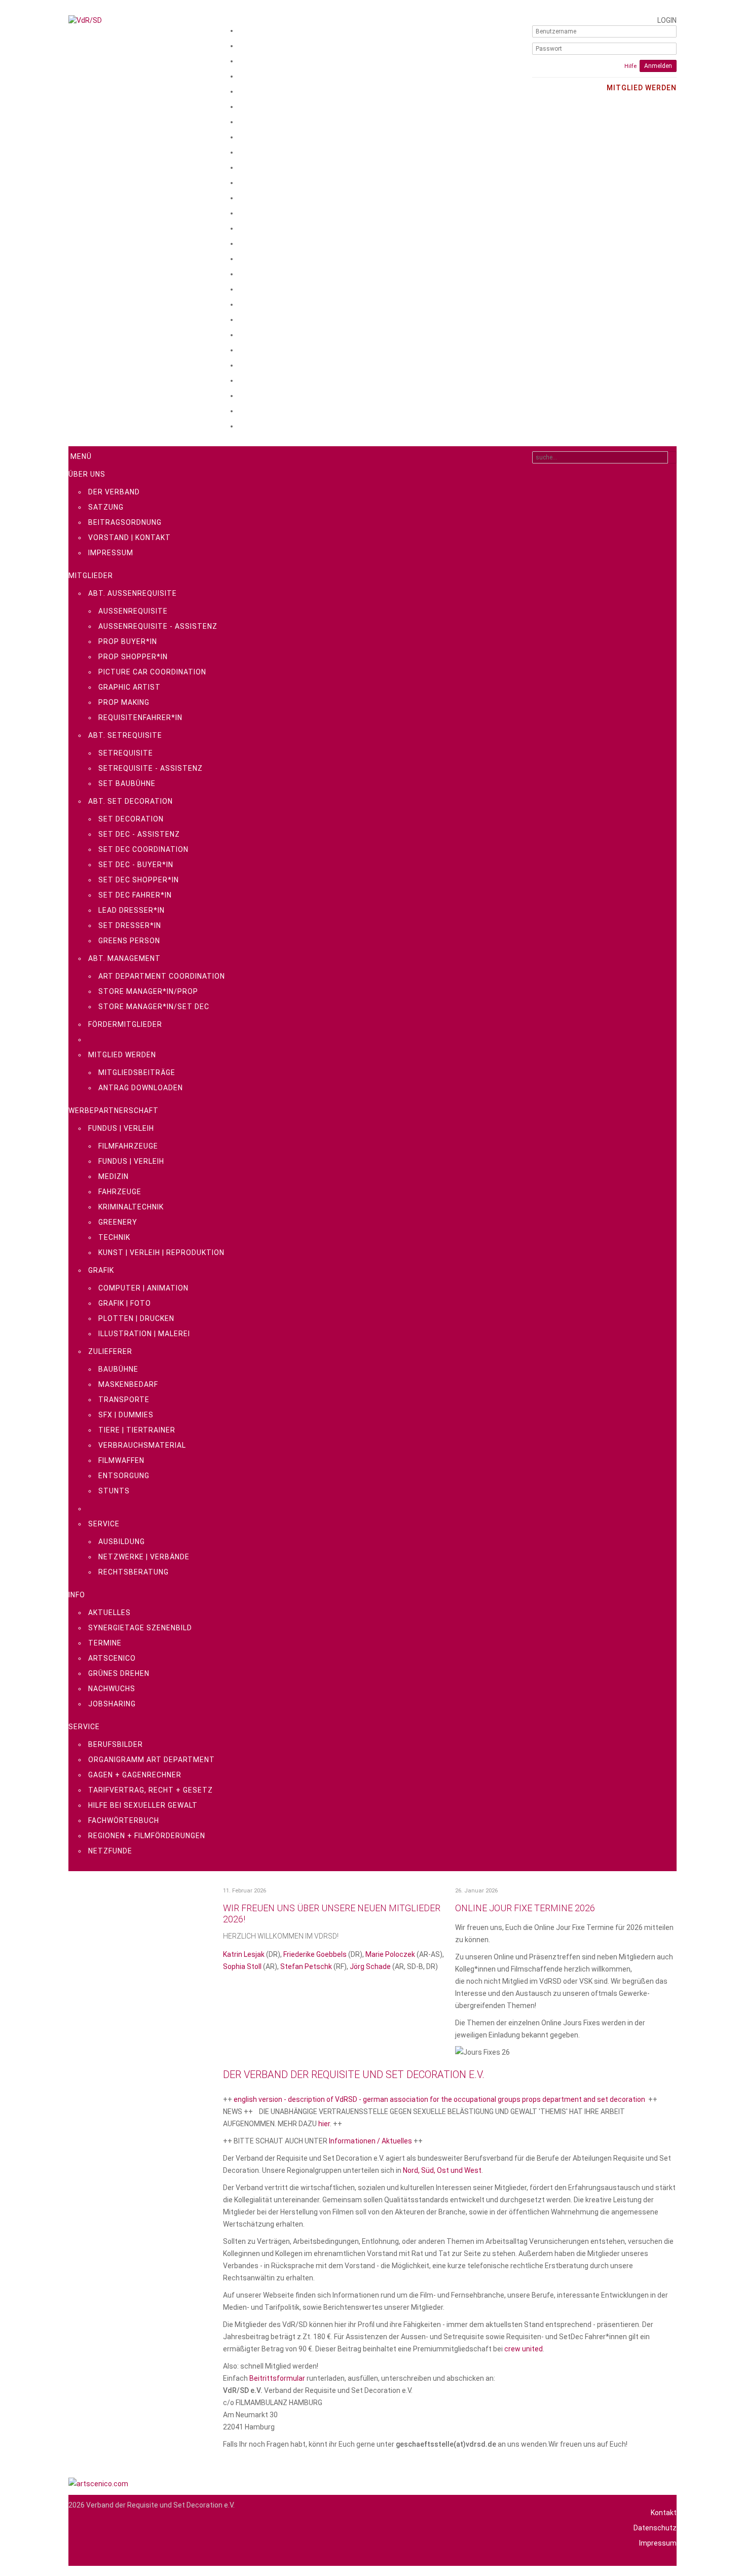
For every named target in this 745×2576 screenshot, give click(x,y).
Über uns (87, 474)
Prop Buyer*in (128, 641)
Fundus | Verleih (121, 1128)
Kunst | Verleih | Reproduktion (161, 1253)
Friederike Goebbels (316, 1954)
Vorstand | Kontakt (129, 538)
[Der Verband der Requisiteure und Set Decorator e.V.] (141, 20)
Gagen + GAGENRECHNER (135, 1775)
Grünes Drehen (119, 1673)
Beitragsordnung (125, 522)
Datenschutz (655, 2528)
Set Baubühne (127, 783)
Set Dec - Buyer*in (136, 865)
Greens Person (129, 941)
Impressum (111, 553)
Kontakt (664, 2513)
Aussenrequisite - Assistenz (158, 626)
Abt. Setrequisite (125, 735)
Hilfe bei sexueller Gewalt (143, 1805)
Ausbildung (122, 1542)
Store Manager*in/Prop (148, 991)
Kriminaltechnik (131, 1207)
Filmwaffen (121, 1460)
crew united (524, 2349)
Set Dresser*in (130, 925)
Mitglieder (91, 576)
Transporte (124, 1400)
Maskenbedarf (128, 1384)
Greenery (118, 1222)
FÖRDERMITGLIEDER (125, 1024)
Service (104, 1524)
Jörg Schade (370, 1966)
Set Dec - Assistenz (139, 834)
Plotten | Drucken (136, 1318)
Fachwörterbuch (124, 1820)
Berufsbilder (116, 1744)
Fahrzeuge (120, 1192)
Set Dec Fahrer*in (135, 895)
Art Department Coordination (162, 976)
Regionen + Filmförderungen (147, 1836)
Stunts (114, 1491)
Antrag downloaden (141, 1088)
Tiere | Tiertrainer (137, 1430)
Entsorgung (124, 1476)
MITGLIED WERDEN (642, 88)
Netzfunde (110, 1851)
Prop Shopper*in (133, 657)
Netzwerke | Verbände (144, 1557)
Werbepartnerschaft (114, 1111)
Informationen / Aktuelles (370, 2141)
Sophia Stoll (242, 1966)
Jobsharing (112, 1704)
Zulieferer (110, 1351)
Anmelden (658, 66)
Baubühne (118, 1369)
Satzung (106, 507)
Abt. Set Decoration (131, 801)
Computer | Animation (143, 1288)
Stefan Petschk (306, 1966)
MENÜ (80, 456)
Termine (105, 1643)
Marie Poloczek (390, 1954)
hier (324, 2124)
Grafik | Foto (125, 1303)
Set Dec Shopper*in (139, 880)
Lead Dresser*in (132, 910)
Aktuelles (109, 1613)
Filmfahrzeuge (128, 1146)
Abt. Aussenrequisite (133, 593)
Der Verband (114, 492)
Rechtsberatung (134, 1572)
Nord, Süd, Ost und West (442, 2170)
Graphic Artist (129, 687)
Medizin (114, 1176)
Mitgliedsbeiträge (137, 1072)
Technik (114, 1237)
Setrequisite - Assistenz (151, 768)
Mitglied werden (122, 1055)
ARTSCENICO (112, 1658)
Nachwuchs (112, 1689)
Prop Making (124, 702)
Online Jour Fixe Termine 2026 (525, 1908)
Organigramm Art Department (152, 1760)
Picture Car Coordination (152, 672)
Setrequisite (126, 753)
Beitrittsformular (277, 2378)
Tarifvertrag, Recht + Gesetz (151, 1790)
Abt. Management (124, 958)
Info (77, 1595)
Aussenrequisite (133, 611)
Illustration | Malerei (144, 1334)
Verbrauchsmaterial (142, 1445)
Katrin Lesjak (244, 1954)
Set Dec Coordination (143, 849)
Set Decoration (131, 819)
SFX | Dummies (126, 1415)
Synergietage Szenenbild (140, 1628)
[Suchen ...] (672, 457)
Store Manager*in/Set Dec (154, 1007)
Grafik (101, 1270)
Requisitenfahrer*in (140, 718)
